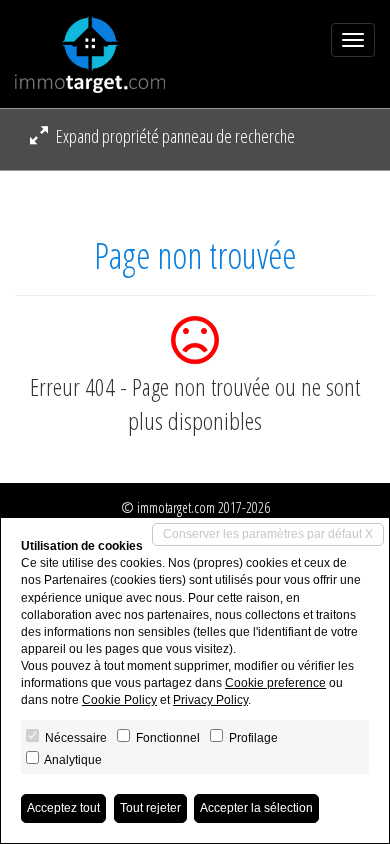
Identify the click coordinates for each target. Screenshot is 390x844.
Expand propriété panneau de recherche (174, 136)
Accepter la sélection (256, 808)
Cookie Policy (119, 700)
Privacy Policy (210, 700)
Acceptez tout (63, 808)
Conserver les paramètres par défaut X (268, 534)
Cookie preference (275, 683)
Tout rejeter (150, 808)
